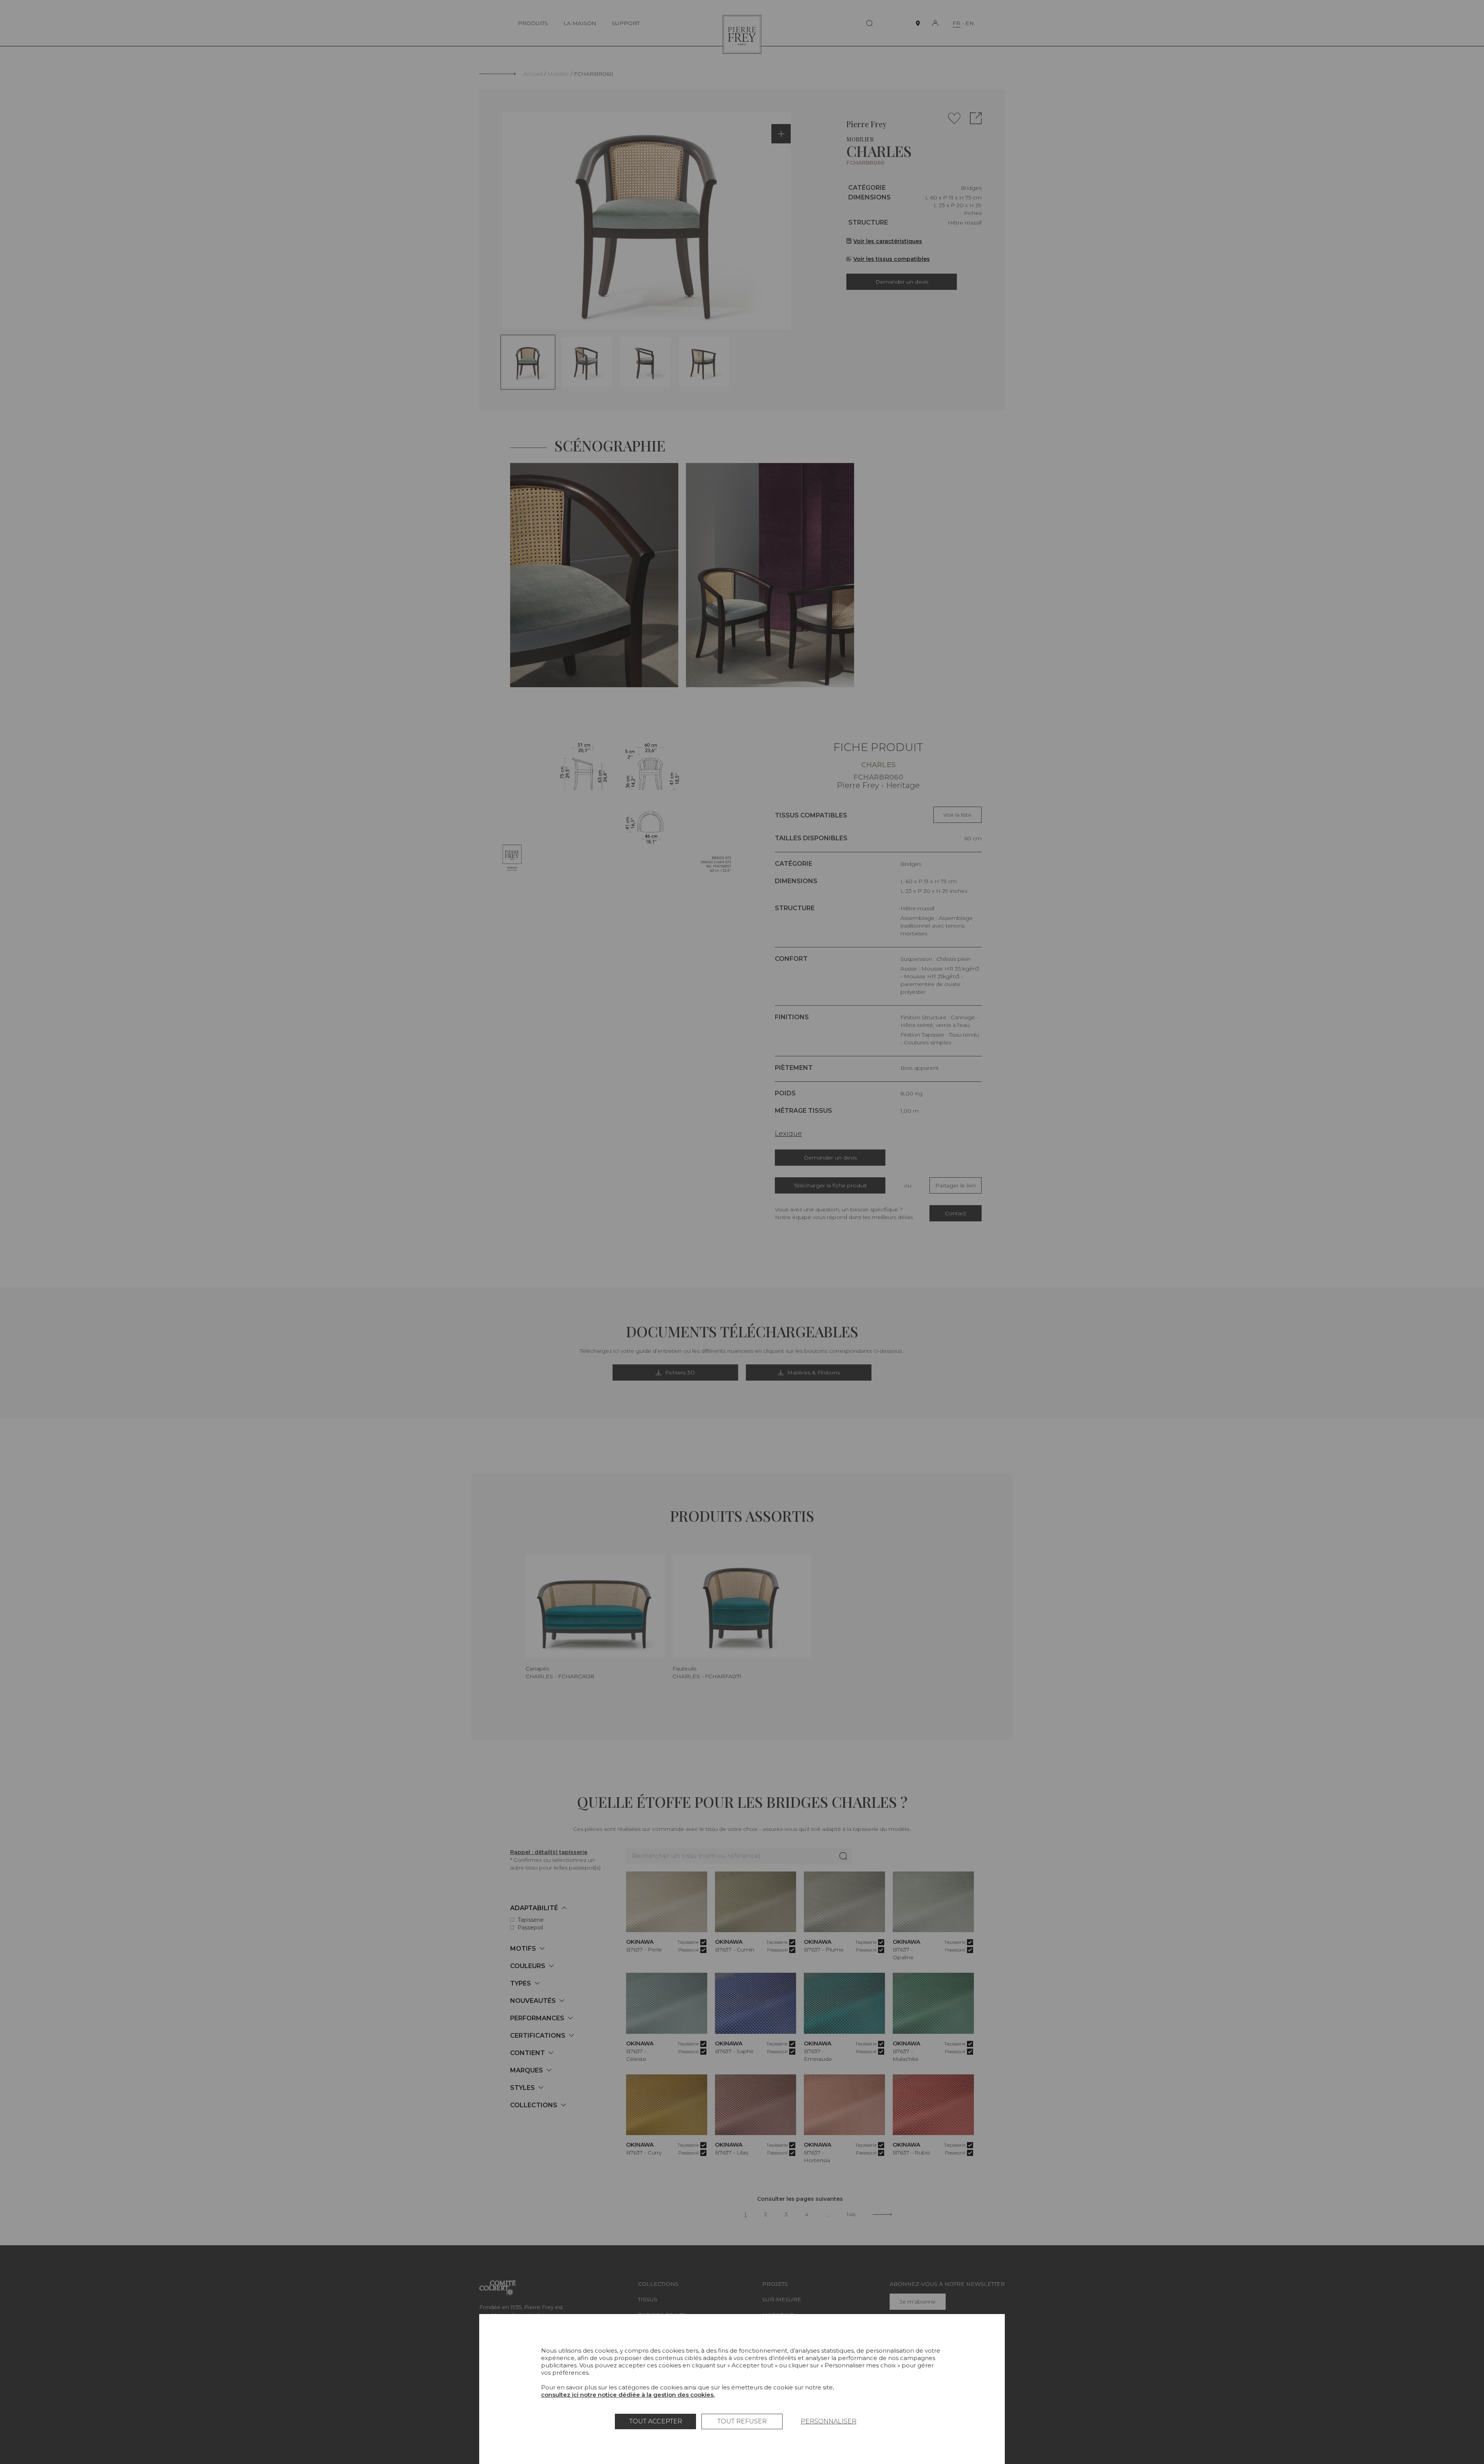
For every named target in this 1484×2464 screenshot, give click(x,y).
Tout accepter (656, 2421)
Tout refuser (742, 2421)
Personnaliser (829, 2421)
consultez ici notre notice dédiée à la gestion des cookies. (628, 2395)
